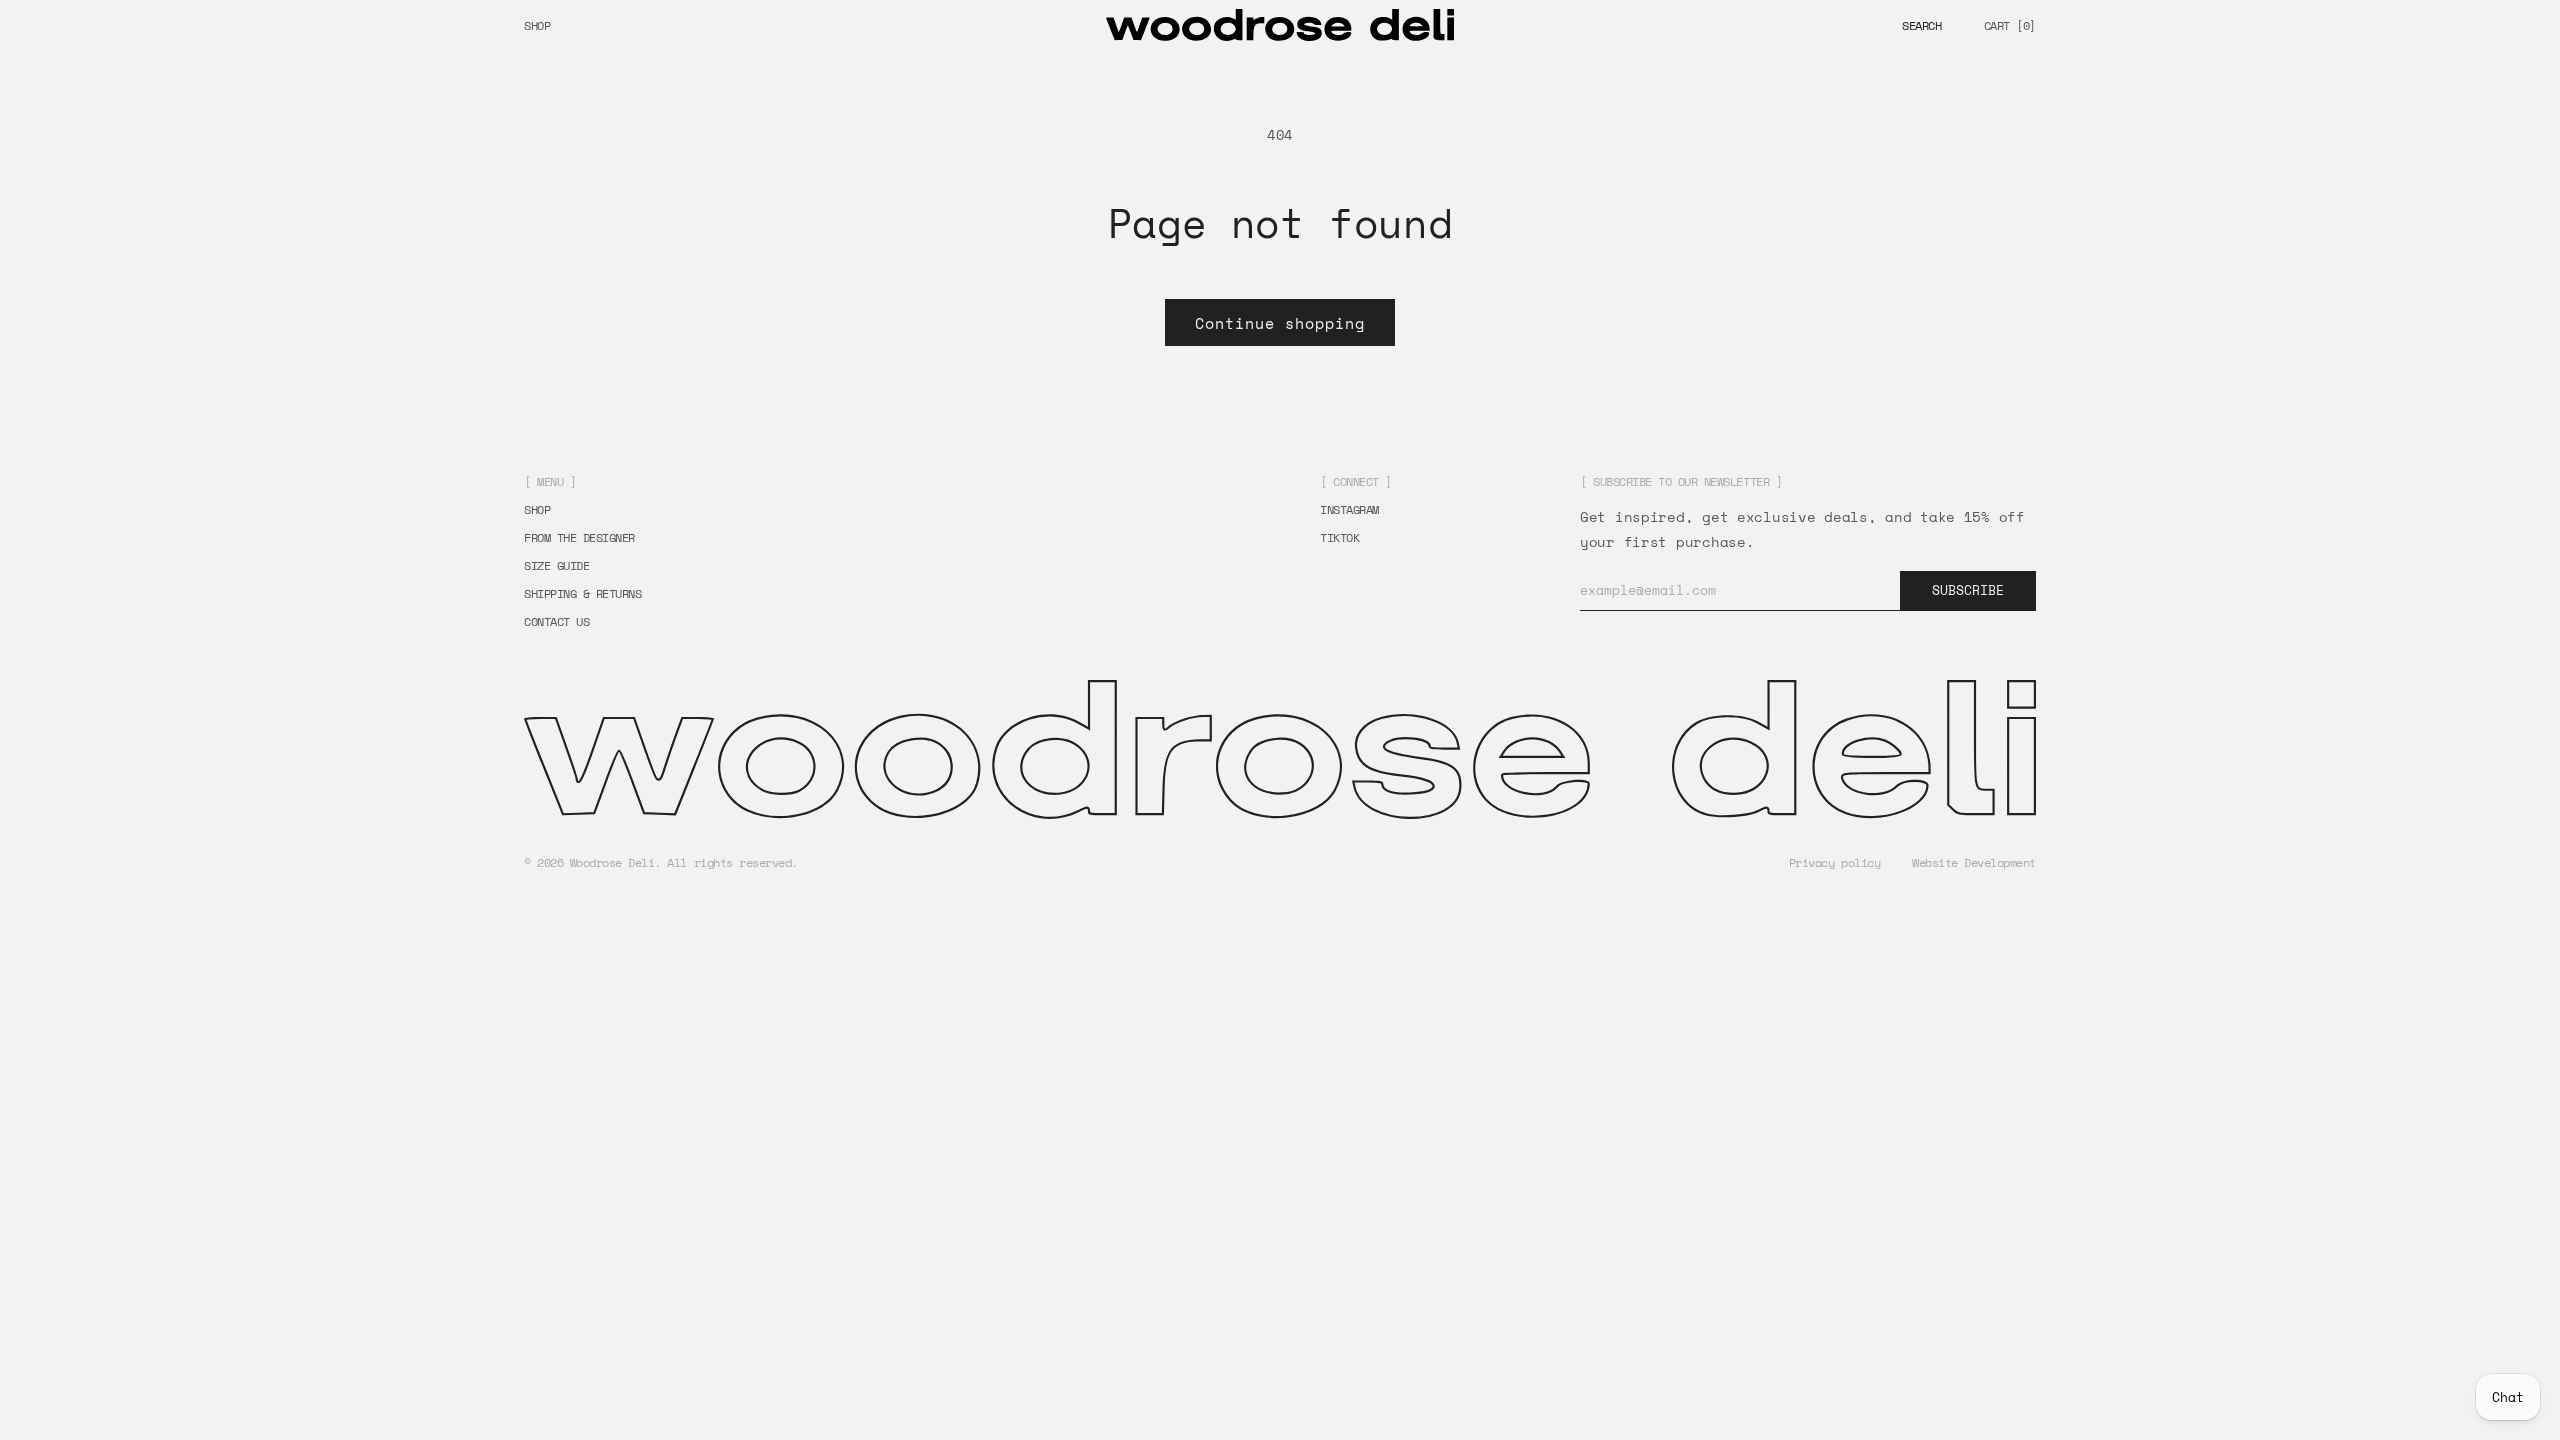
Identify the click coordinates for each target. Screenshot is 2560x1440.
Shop (537, 26)
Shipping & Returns (582, 594)
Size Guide (556, 566)
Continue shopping (1280, 323)
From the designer (579, 538)
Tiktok (1339, 538)
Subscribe (1968, 590)
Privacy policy (1834, 863)
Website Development (1974, 863)
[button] (1922, 26)
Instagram (1349, 510)
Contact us (556, 622)
